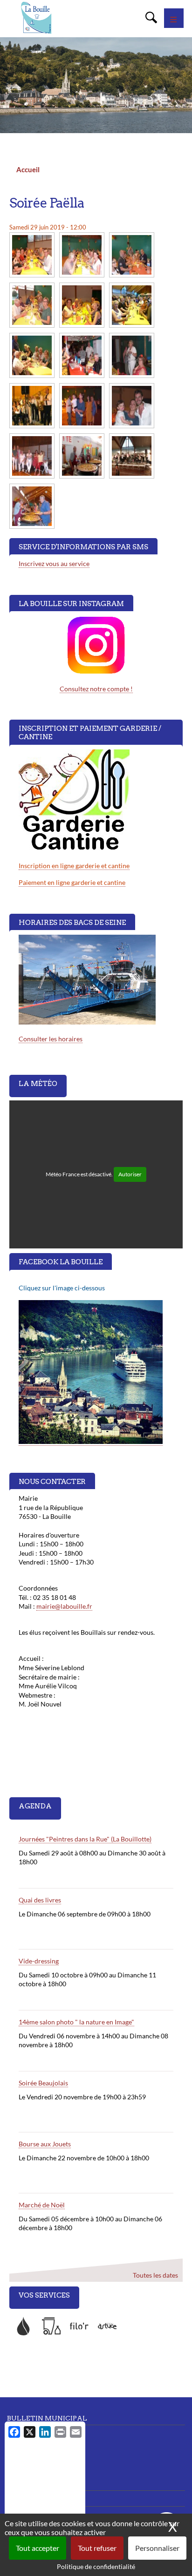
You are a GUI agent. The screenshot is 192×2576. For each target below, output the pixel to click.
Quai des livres (40, 1900)
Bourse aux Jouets (45, 2144)
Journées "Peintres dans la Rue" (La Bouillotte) (85, 1839)
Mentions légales (31, 2498)
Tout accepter (38, 2548)
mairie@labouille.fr (64, 1606)
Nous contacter (28, 2482)
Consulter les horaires (51, 1039)
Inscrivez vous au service (54, 563)
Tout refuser (97, 2548)
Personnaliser (157, 2548)
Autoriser (130, 1174)
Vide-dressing (39, 1961)
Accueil (28, 169)
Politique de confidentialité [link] (96, 2566)
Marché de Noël (42, 2205)
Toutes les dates (155, 2276)
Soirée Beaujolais (43, 2083)
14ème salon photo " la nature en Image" (76, 2022)
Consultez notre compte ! (96, 689)
